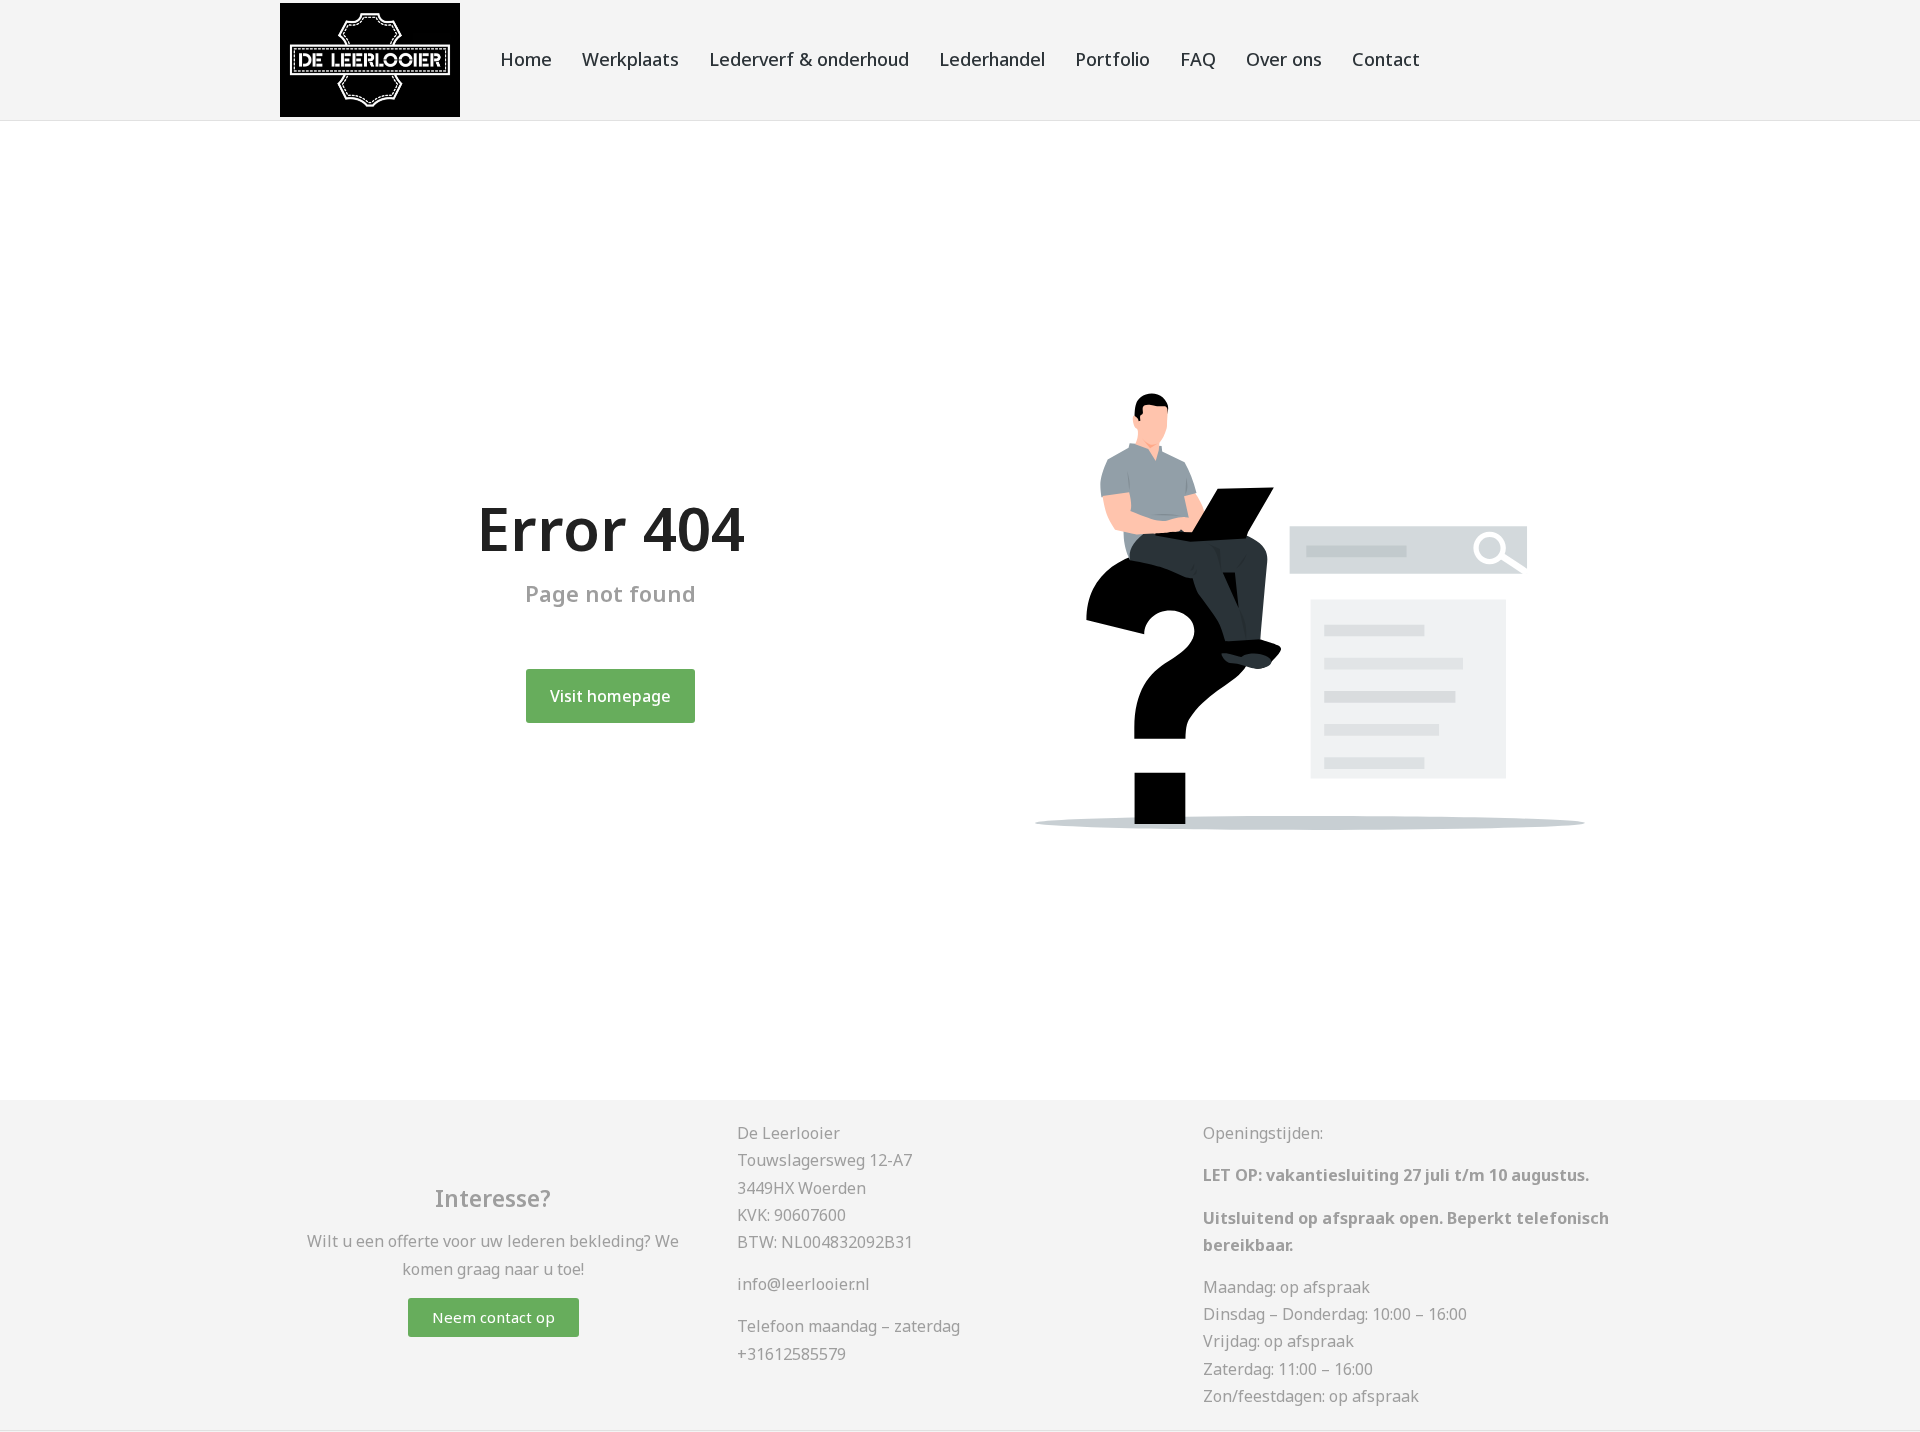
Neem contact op (493, 1317)
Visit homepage (610, 696)
